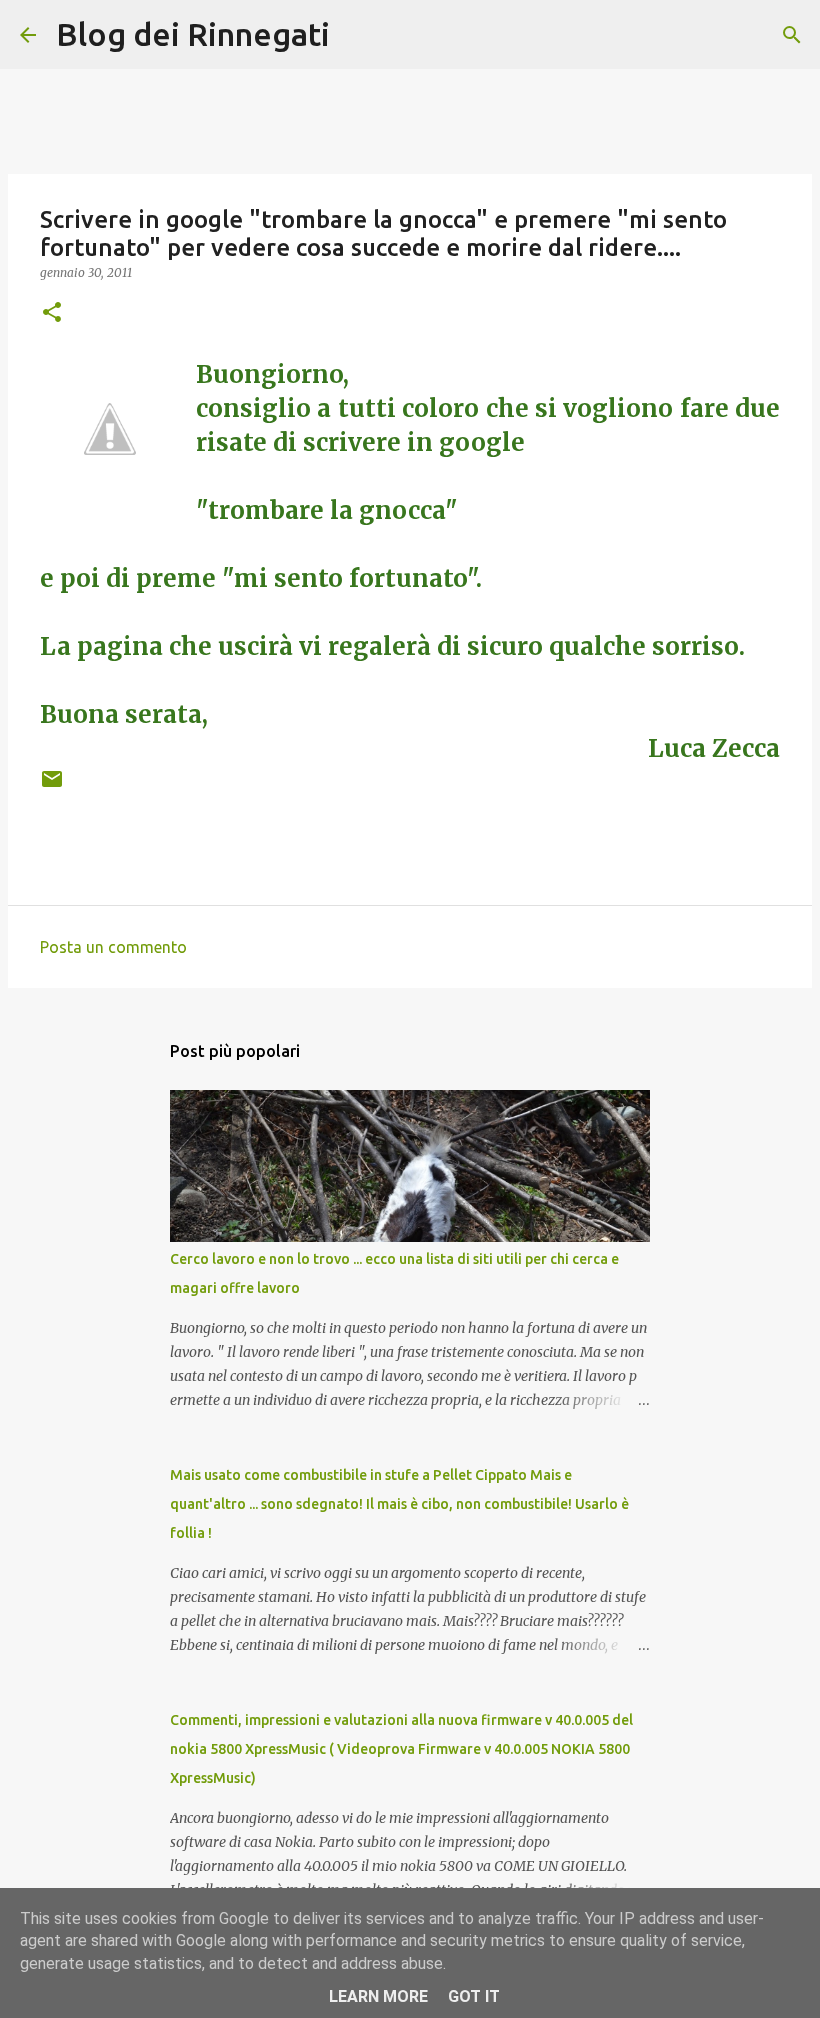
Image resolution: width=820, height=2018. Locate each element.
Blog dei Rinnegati (193, 34)
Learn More (378, 1996)
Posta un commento (113, 947)
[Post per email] (52, 786)
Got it (474, 1996)
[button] (52, 313)
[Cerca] (792, 35)
